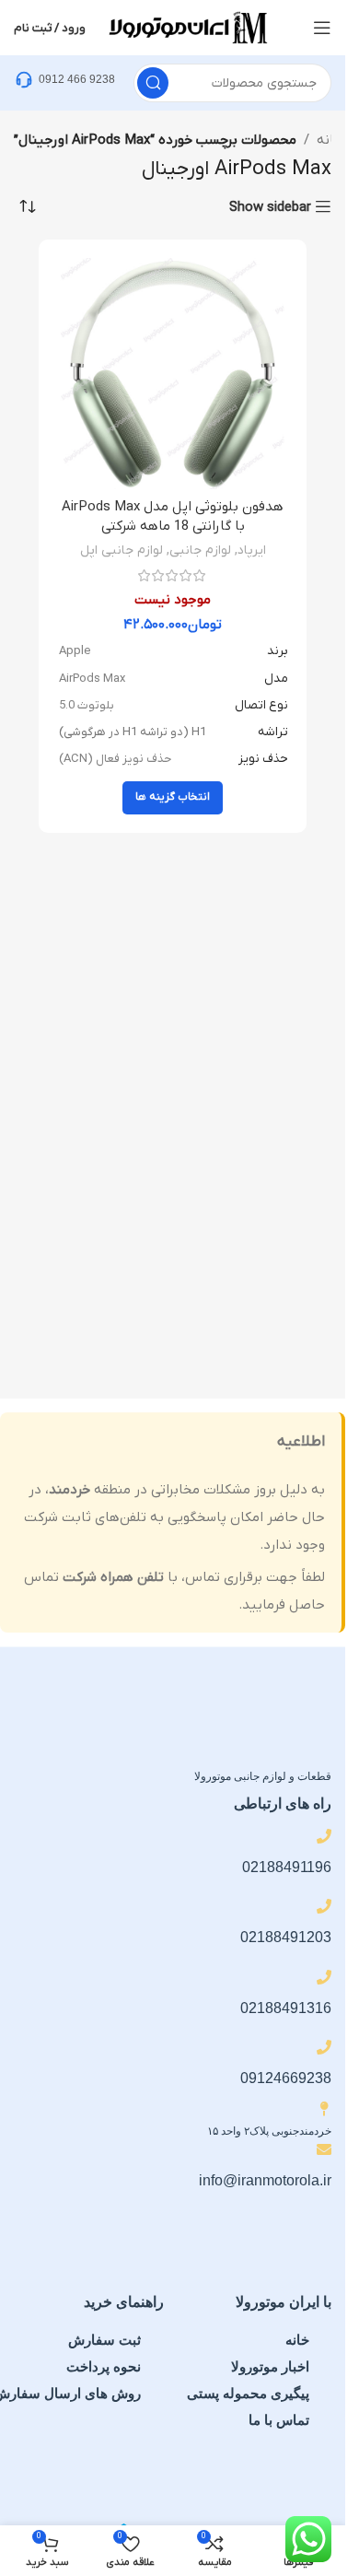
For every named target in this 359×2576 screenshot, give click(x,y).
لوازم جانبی (200, 550)
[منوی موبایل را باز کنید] (322, 28)
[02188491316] (324, 1977)
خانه (330, 140)
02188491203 (286, 1937)
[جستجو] (153, 83)
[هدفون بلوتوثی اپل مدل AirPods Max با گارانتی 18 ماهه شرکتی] (173, 374)
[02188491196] (324, 1836)
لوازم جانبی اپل (122, 550)
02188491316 (286, 2008)
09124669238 (286, 2078)
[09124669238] (324, 2047)
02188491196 (287, 1867)
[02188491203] (324, 1906)
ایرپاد (252, 550)
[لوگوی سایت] (187, 27)
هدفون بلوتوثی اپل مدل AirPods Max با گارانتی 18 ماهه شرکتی (173, 516)
